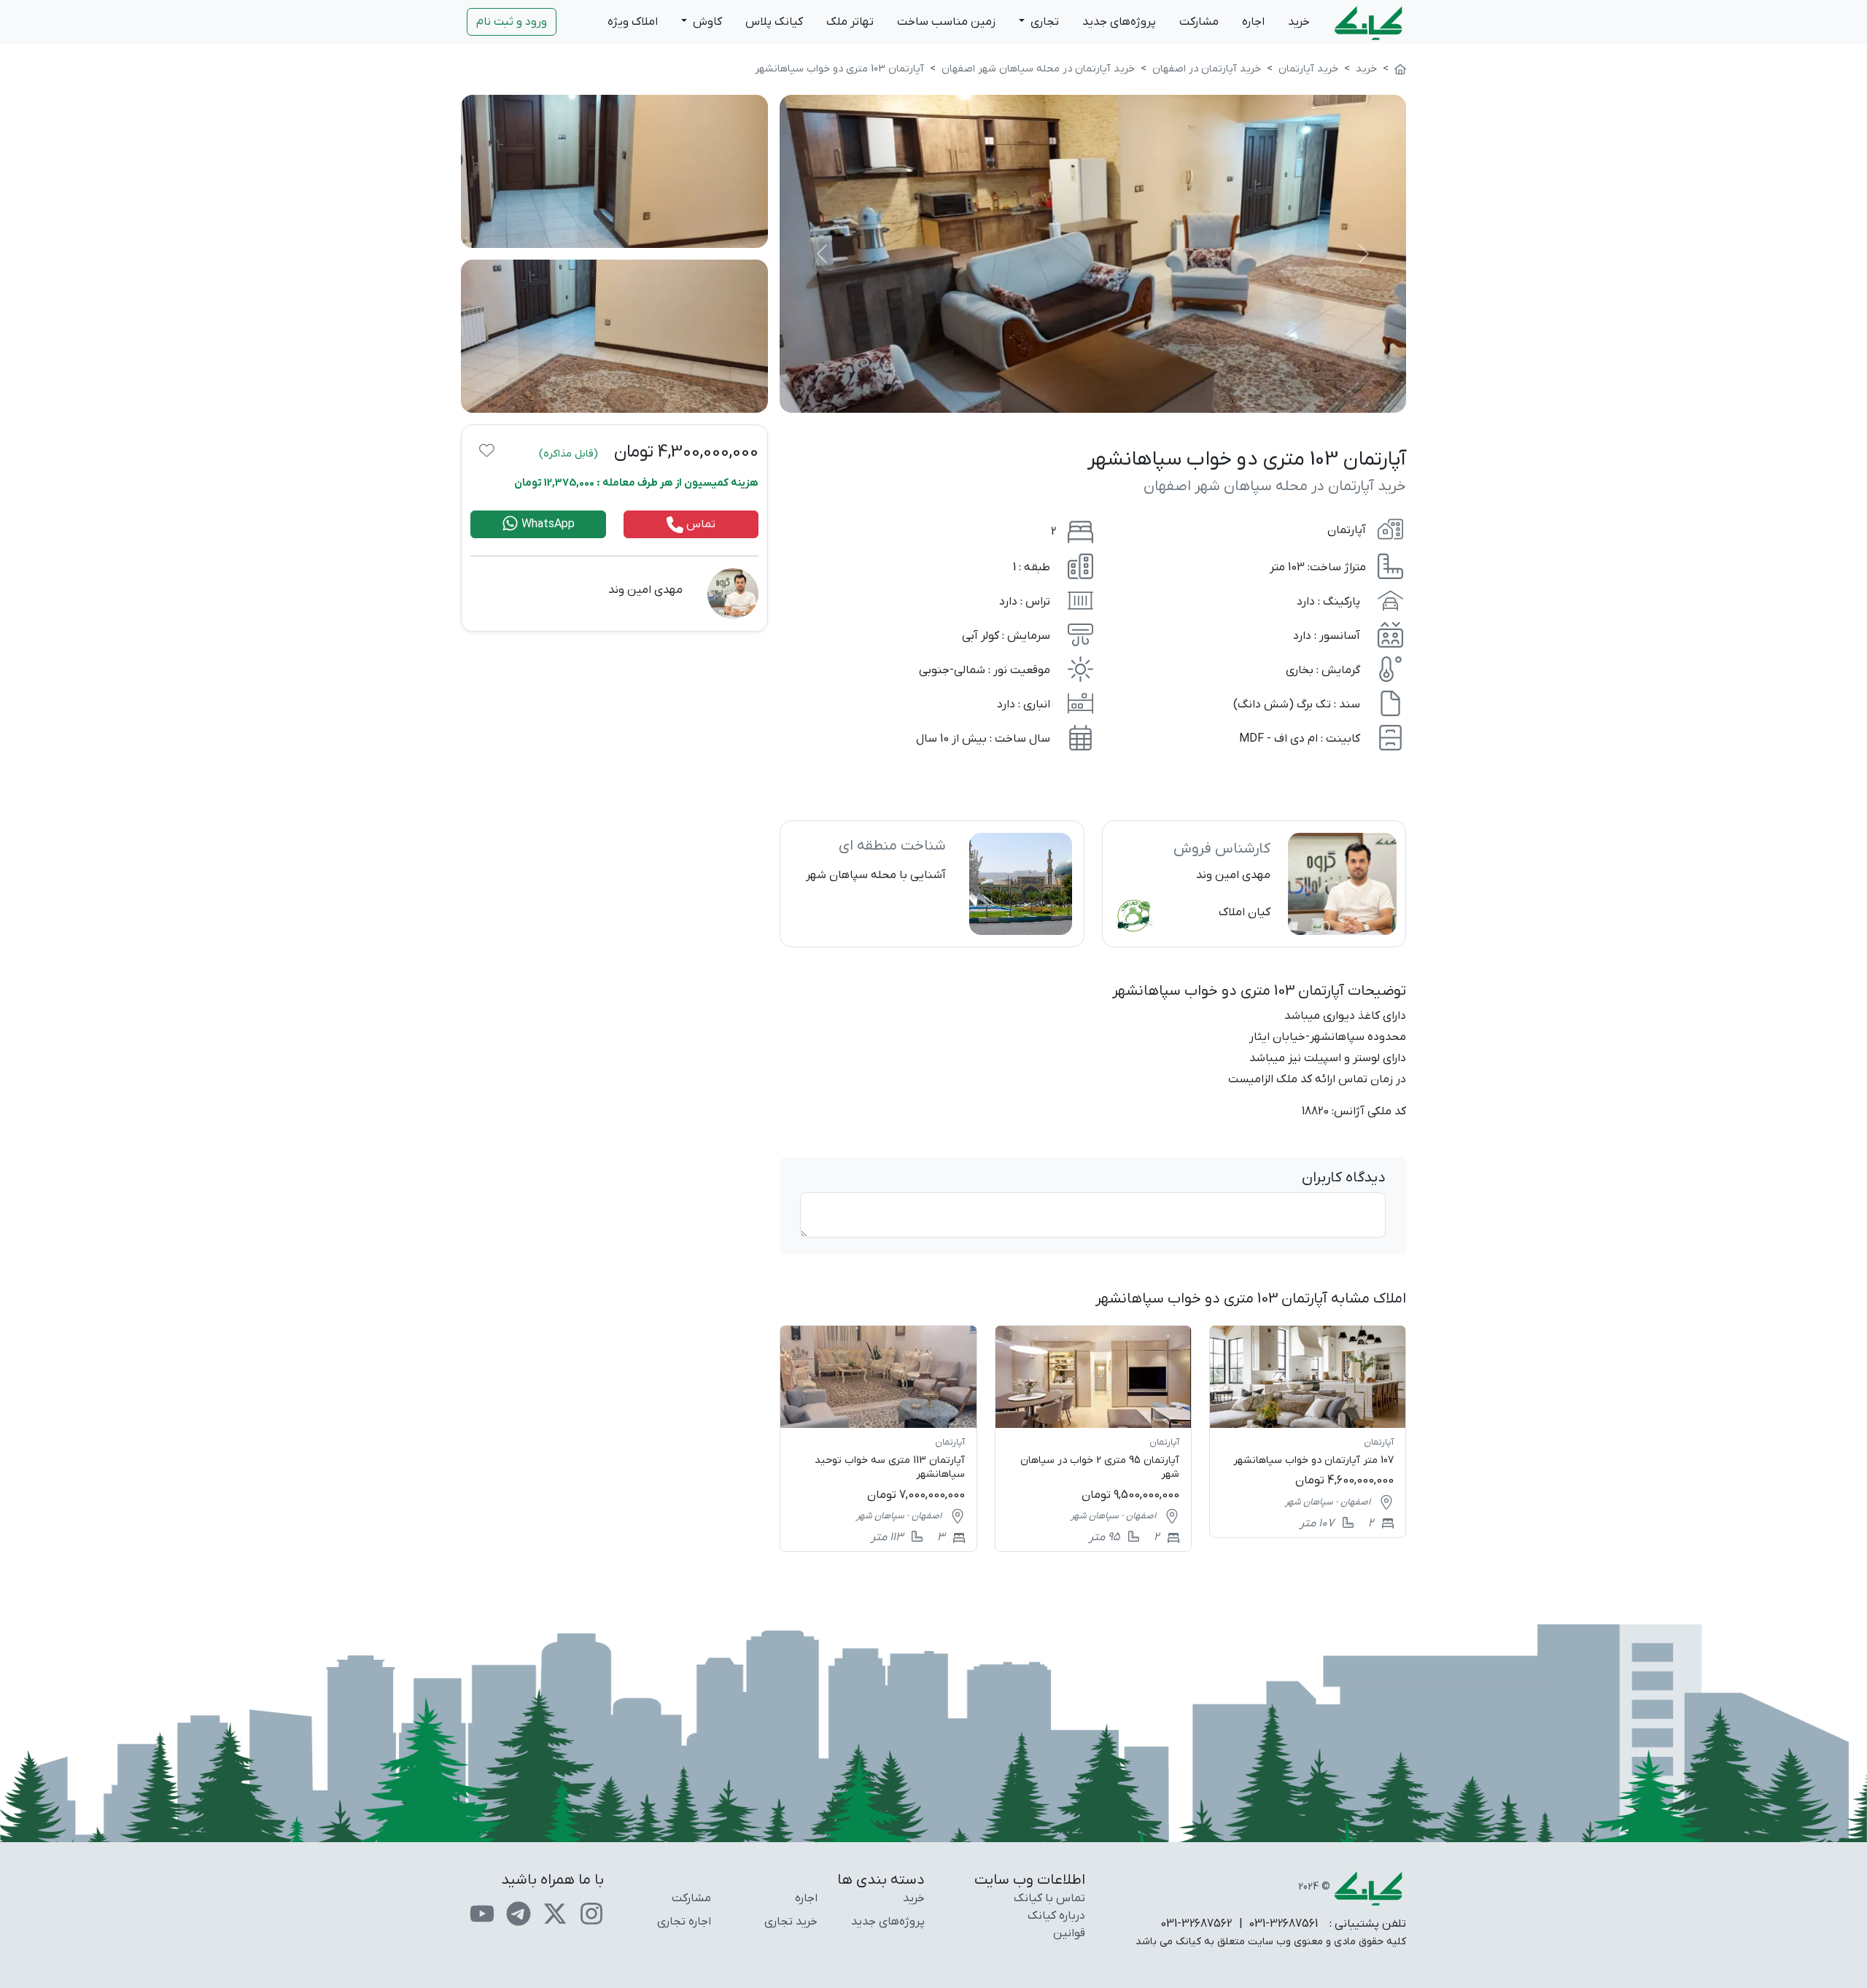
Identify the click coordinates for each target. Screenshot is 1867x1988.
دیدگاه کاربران (1344, 1178)
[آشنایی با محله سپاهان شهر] (932, 884)
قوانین (1069, 1933)
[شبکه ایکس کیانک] (555, 1913)
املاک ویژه (633, 22)
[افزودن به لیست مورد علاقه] (487, 450)
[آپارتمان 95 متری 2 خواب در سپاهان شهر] (1093, 1438)
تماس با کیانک (1049, 1898)
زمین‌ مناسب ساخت (946, 22)
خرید (1299, 22)
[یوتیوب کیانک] (482, 1913)
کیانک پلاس (774, 22)
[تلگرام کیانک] (519, 1913)
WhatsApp (547, 524)
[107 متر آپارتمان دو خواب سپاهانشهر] (1308, 1431)
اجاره (1253, 22)
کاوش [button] (706, 22)
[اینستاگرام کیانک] (591, 1913)
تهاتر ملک (850, 22)
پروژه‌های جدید (1119, 22)
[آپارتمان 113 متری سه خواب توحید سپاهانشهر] (878, 1438)
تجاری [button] (1043, 22)
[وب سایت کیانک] (1370, 22)
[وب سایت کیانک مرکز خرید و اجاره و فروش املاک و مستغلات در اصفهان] (1400, 69)
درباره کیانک (1056, 1916)
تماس (699, 524)
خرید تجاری (791, 1922)
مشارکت (1199, 22)
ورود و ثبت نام (512, 22)
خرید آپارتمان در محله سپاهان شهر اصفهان (1275, 486)
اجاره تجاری (684, 1922)
